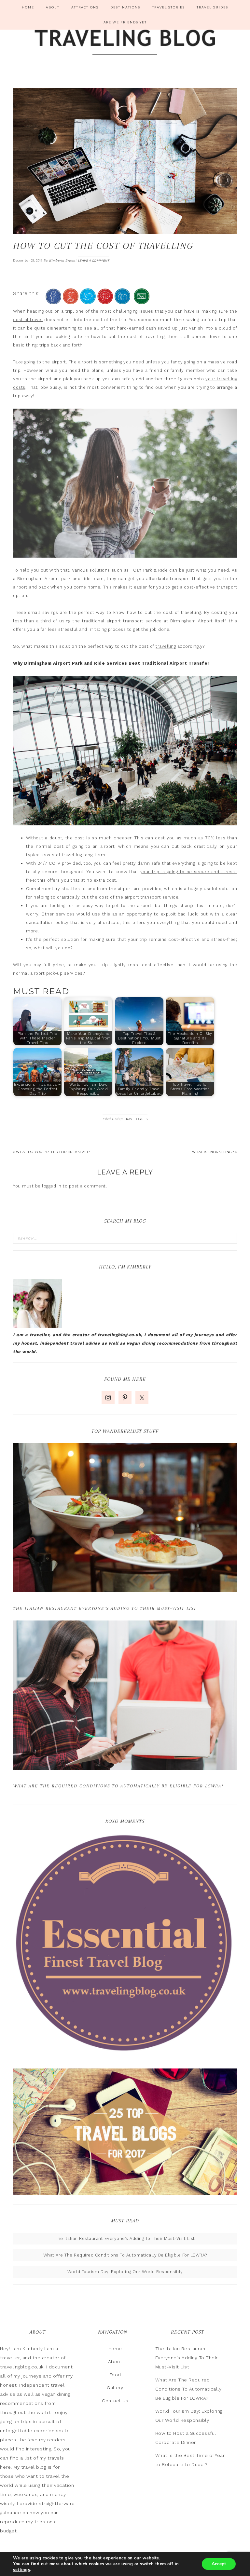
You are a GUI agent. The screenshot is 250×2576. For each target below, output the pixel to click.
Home (115, 2349)
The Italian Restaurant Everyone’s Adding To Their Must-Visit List (105, 1608)
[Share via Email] (142, 301)
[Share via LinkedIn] (122, 301)
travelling (166, 646)
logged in (52, 1186)
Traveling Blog (125, 43)
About (115, 2362)
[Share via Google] (71, 301)
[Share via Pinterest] (105, 301)
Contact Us (115, 2401)
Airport (205, 621)
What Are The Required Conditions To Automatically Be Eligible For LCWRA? (118, 1786)
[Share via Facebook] (53, 301)
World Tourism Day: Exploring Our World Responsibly (125, 2272)
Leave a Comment (94, 260)
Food (115, 2375)
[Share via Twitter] (88, 301)
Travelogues (136, 1119)
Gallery (115, 2388)
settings (21, 2570)
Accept (219, 2564)
